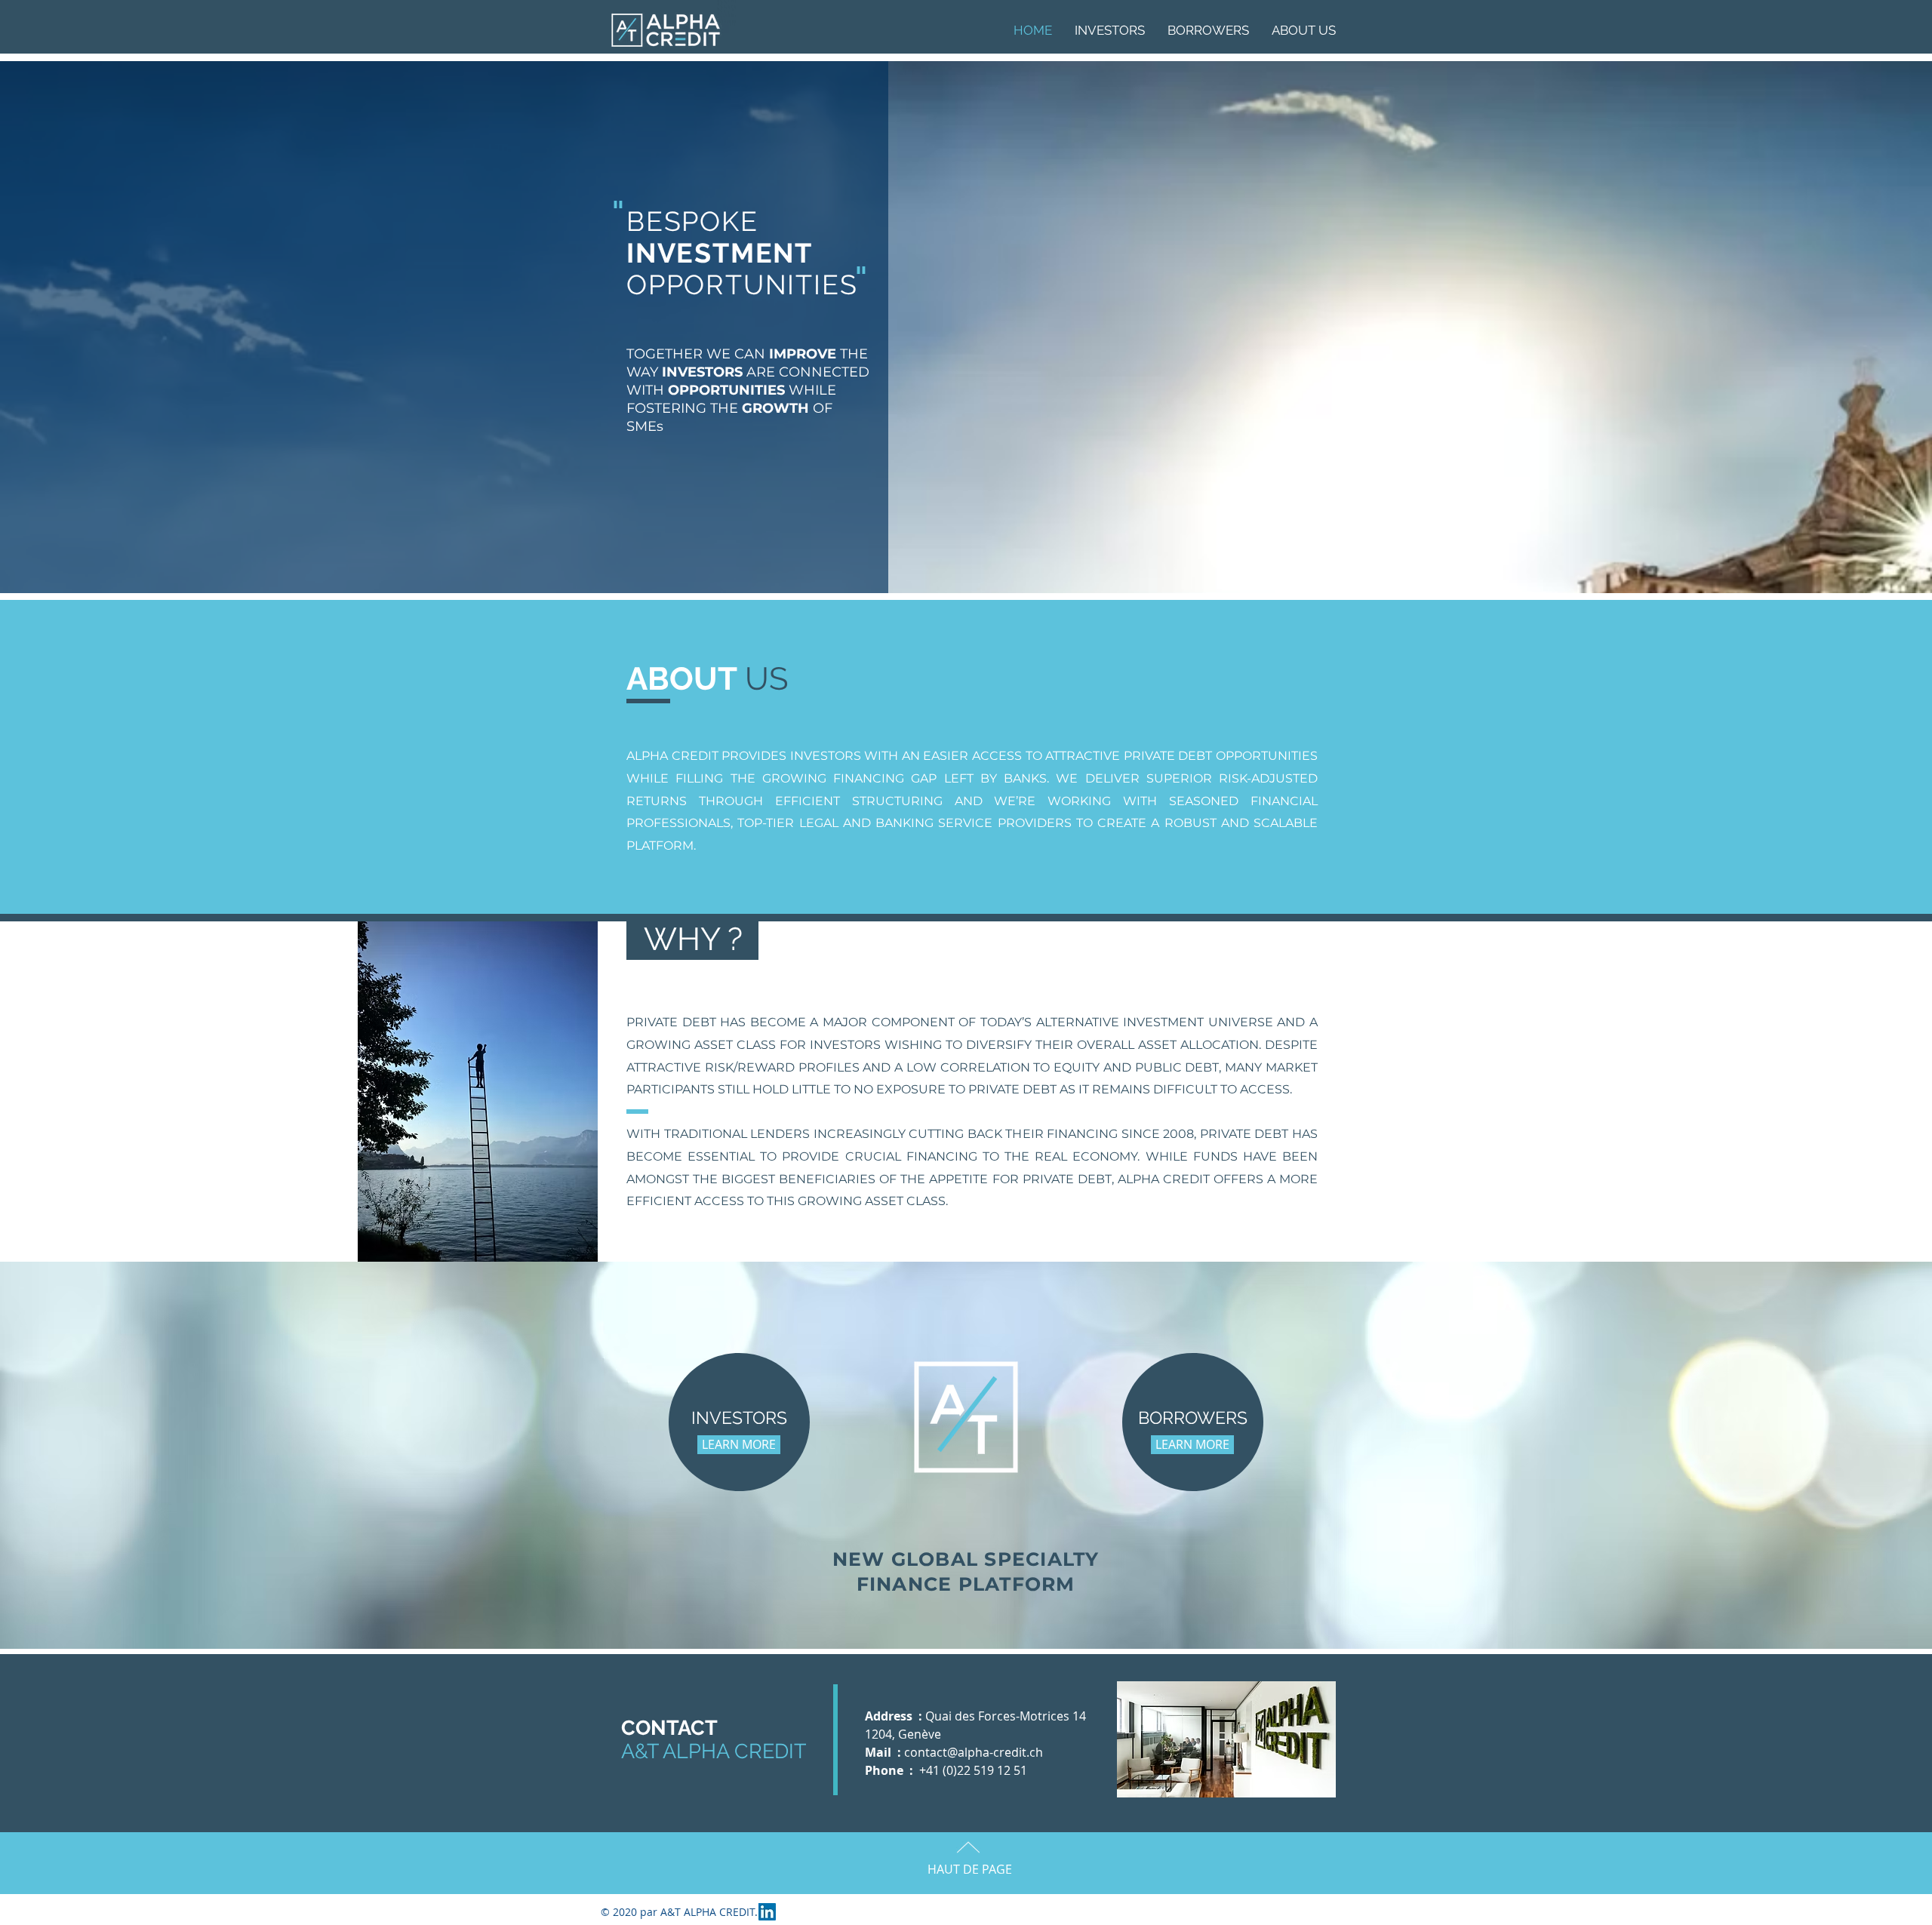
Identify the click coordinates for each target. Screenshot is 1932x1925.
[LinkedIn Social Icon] (767, 1912)
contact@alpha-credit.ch (974, 1752)
